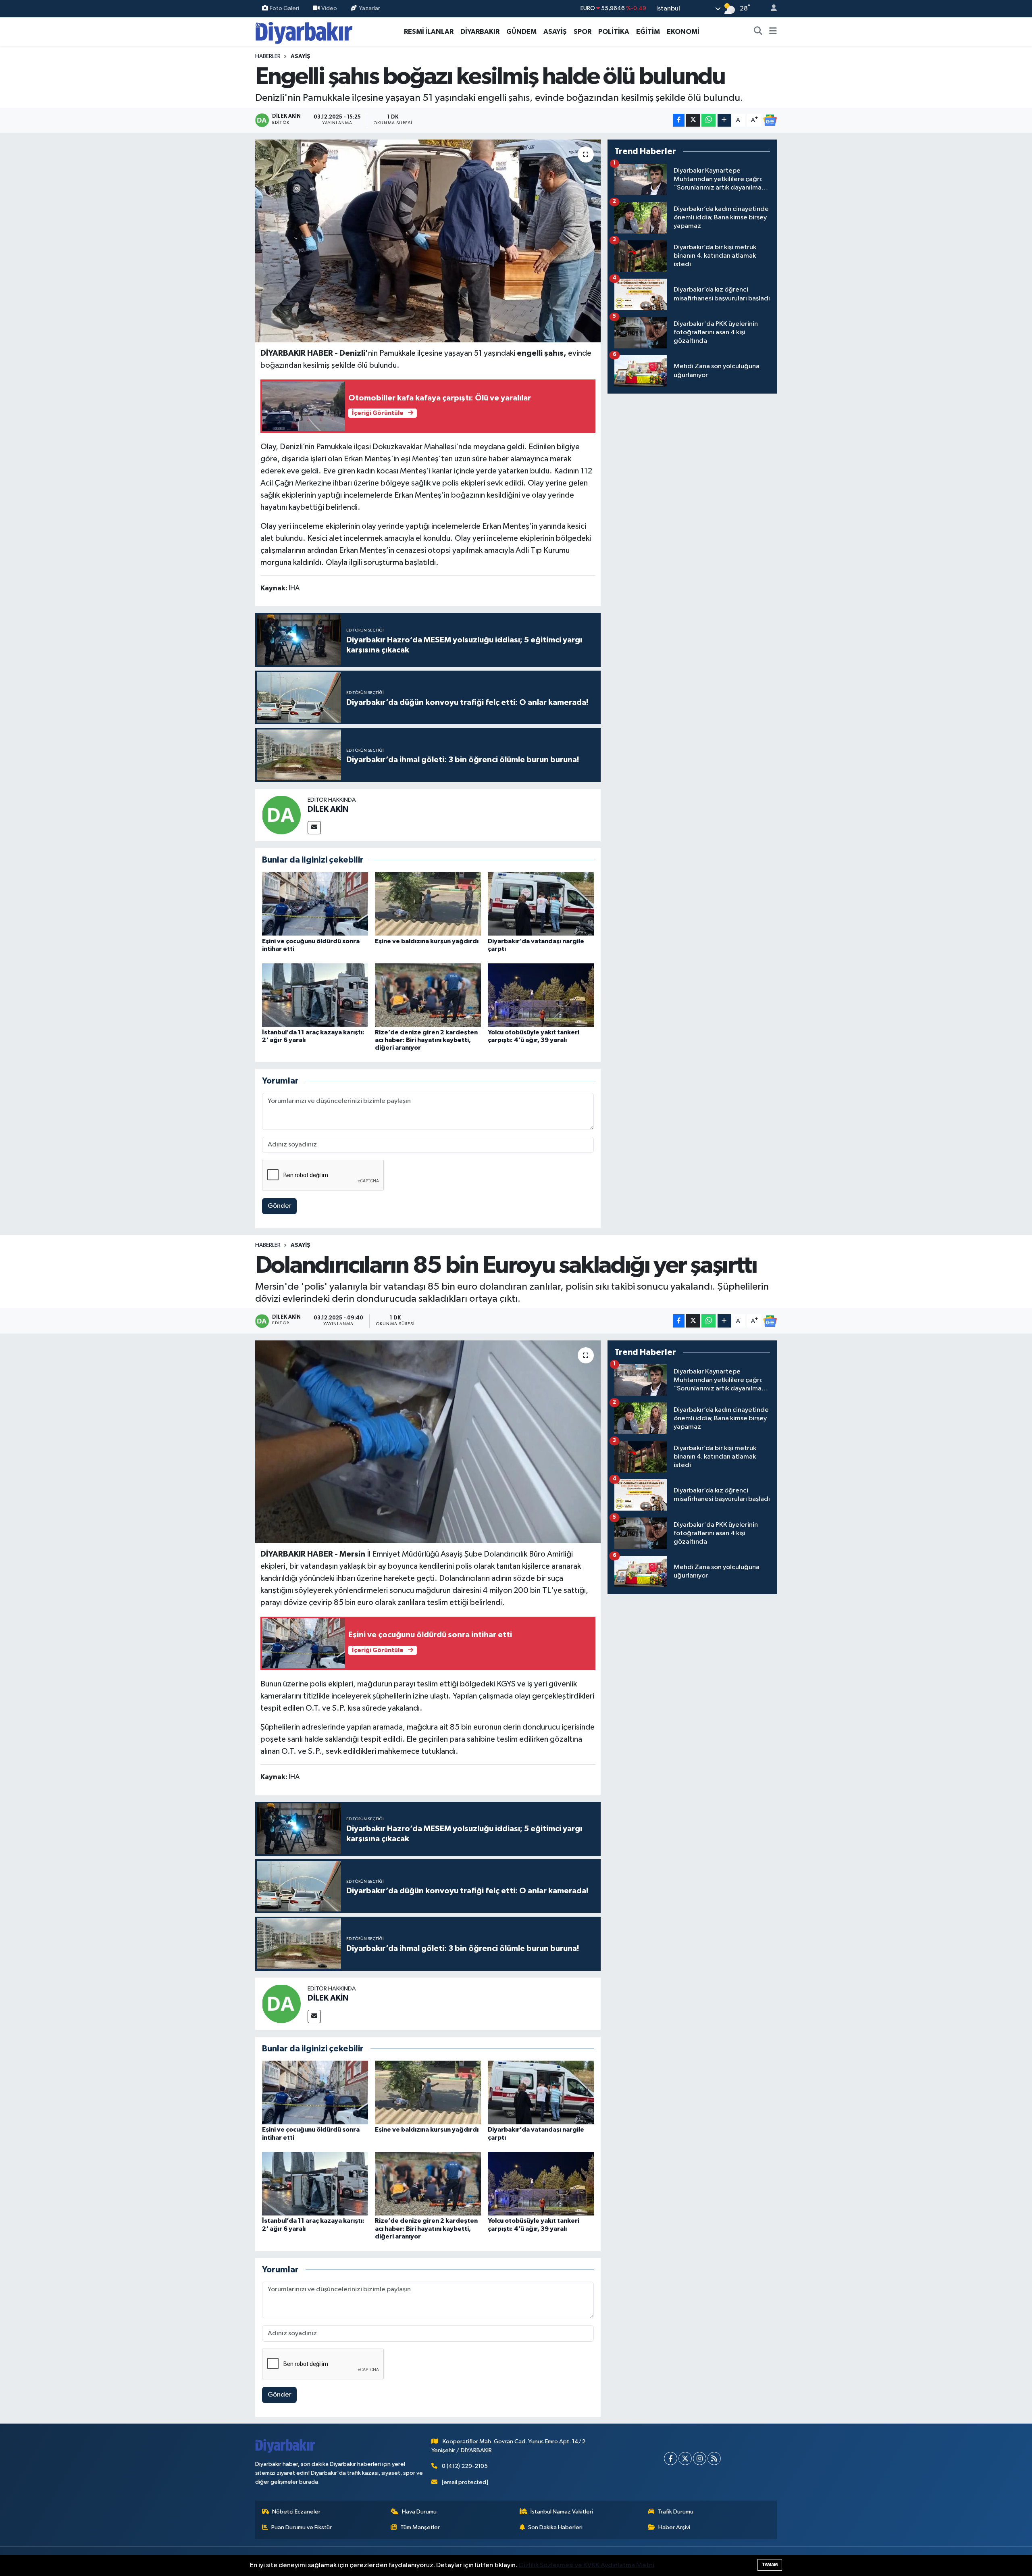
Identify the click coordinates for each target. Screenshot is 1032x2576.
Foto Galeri (284, 8)
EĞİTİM (648, 32)
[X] (685, 2458)
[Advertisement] (692, 457)
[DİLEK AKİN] (281, 815)
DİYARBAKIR (480, 32)
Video (329, 8)
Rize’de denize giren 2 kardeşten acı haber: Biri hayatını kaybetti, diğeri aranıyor (426, 1040)
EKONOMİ (683, 32)
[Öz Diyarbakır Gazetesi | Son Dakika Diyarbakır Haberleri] (304, 31)
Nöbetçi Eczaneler (296, 2512)
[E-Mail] (314, 828)
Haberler (268, 56)
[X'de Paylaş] (693, 120)
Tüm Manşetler (420, 2527)
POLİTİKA (614, 32)
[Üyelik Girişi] (770, 9)
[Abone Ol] (770, 120)
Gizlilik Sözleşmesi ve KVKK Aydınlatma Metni (586, 2565)
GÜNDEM (521, 32)
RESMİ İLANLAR (429, 32)
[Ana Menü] (773, 32)
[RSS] (714, 2458)
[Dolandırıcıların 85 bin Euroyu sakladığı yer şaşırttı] (428, 1442)
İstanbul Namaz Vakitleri (562, 2512)
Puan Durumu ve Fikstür (302, 2527)
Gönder (280, 1206)
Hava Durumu (419, 2512)
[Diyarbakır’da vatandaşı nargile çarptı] (541, 904)
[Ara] (758, 32)
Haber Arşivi (674, 2527)
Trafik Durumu (675, 2512)
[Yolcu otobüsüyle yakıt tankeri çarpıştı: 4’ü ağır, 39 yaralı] (541, 995)
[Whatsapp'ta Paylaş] (708, 120)
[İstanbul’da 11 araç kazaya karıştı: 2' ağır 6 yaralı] (315, 995)
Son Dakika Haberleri (555, 2527)
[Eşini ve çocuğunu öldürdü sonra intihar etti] (315, 904)
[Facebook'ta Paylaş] (679, 120)
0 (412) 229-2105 (465, 2466)
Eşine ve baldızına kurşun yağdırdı (427, 941)
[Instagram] (700, 2458)
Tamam (770, 2565)
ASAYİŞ (555, 32)
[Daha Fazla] (724, 120)
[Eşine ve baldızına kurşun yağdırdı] (428, 904)
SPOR (583, 32)
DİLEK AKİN (328, 809)
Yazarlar (369, 8)
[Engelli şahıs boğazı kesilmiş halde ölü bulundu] (428, 241)
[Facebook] (671, 2458)
